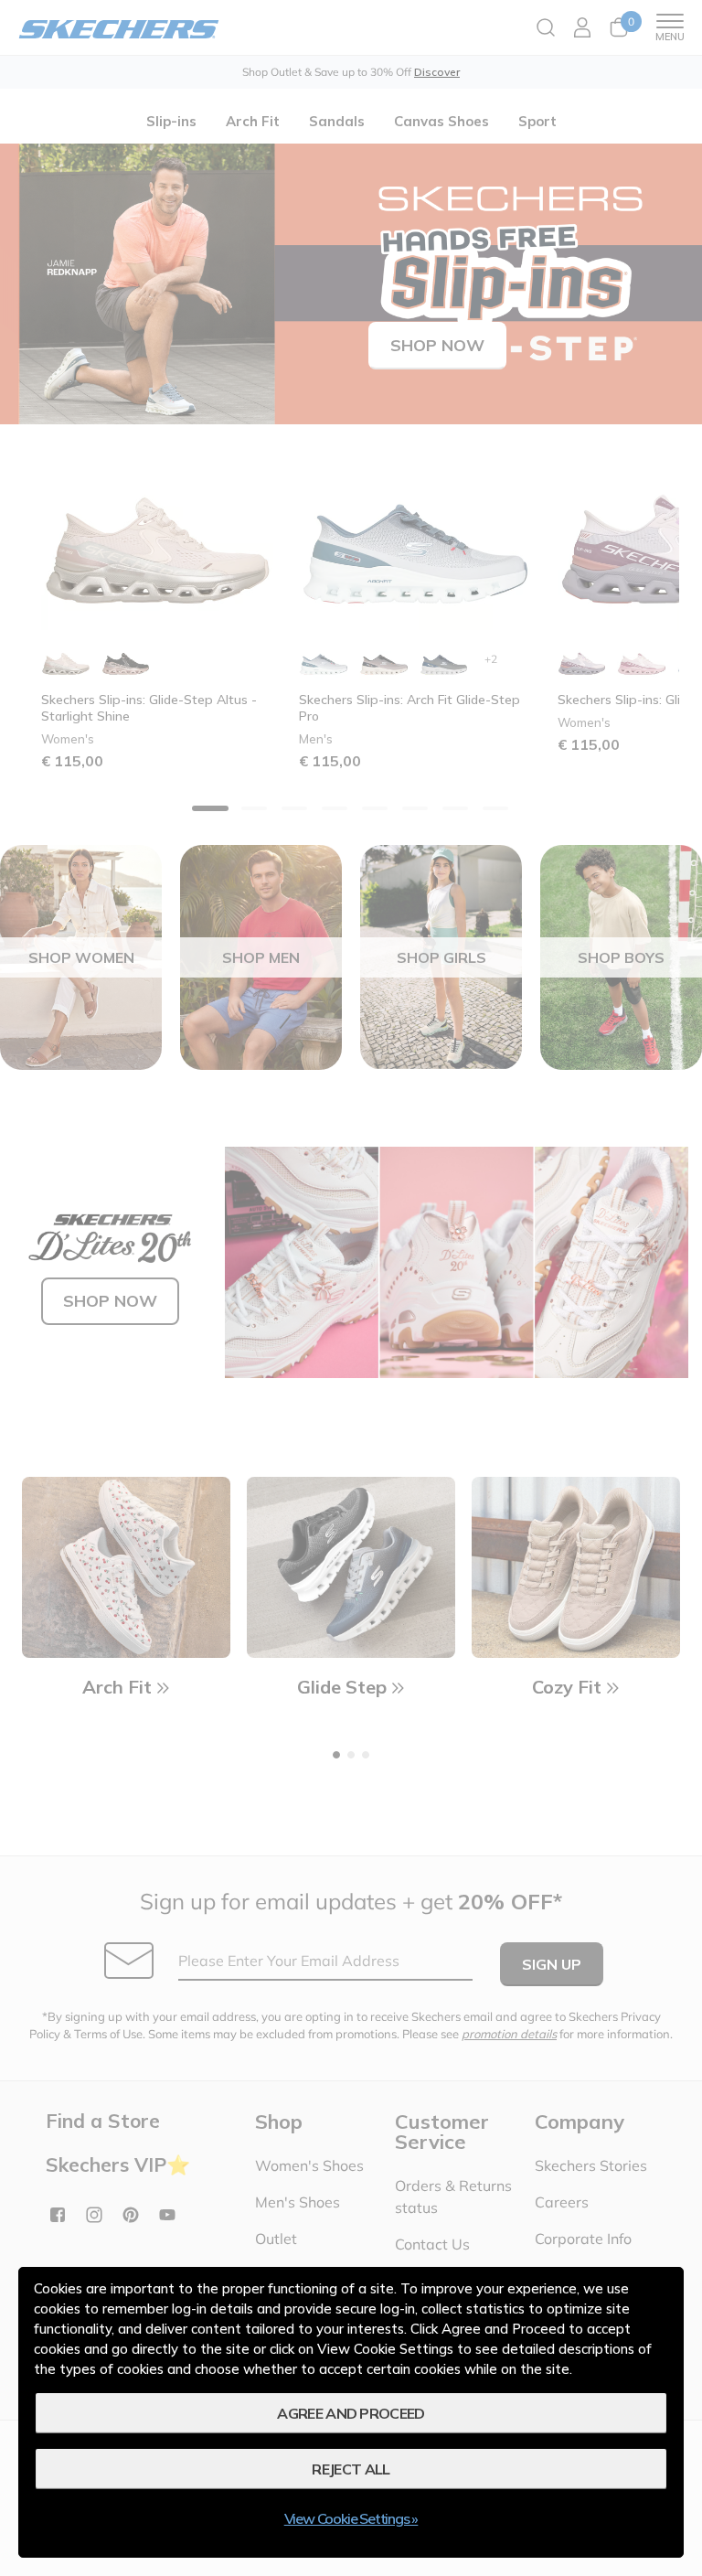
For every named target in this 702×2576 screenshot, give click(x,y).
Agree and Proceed (351, 2413)
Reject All (351, 2469)
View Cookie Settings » (351, 2518)
